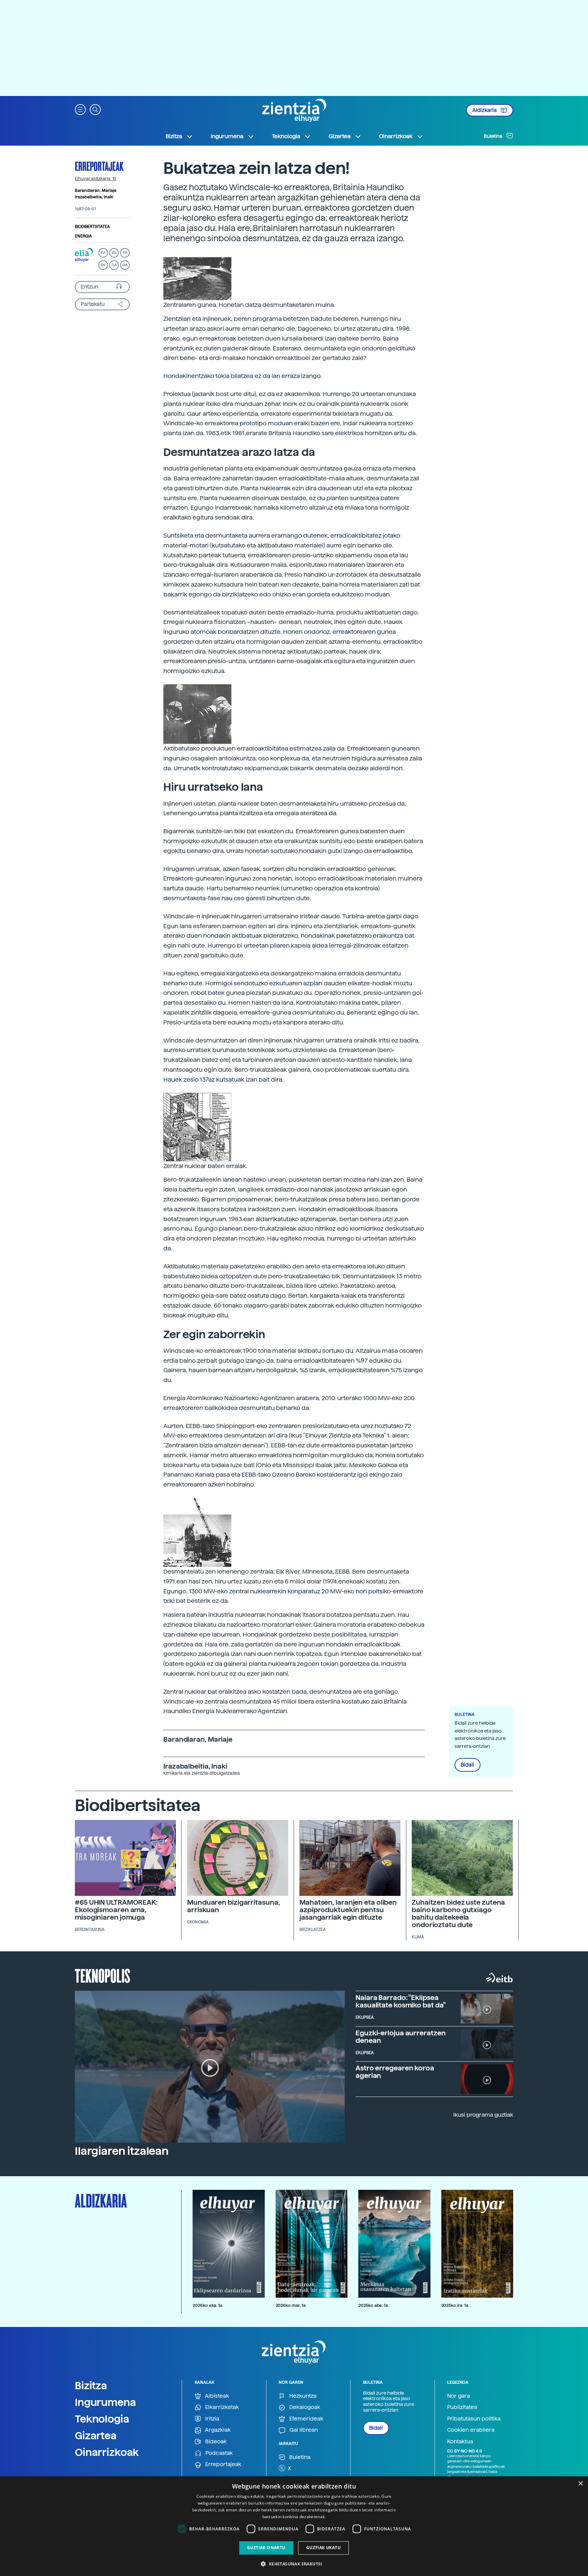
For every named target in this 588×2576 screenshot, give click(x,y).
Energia (83, 236)
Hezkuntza (302, 2396)
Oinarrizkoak (107, 2452)
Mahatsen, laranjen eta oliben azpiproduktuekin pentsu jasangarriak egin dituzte (348, 1910)
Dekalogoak (304, 2407)
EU (103, 253)
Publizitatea (462, 2407)
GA (125, 265)
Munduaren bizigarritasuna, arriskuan (233, 1906)
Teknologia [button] (286, 136)
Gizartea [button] (340, 136)
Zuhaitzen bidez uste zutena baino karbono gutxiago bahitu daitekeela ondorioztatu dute (458, 1914)
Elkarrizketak (221, 2407)
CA (114, 265)
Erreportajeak (99, 166)
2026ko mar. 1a (291, 2305)
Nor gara (459, 2396)
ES (114, 253)
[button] (80, 109)
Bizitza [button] (174, 136)
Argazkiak (217, 2430)
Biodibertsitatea (92, 227)
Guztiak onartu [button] (266, 2548)
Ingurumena (105, 2402)
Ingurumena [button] (227, 136)
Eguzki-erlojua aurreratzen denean (401, 2037)
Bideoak (215, 2441)
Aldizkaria (485, 110)
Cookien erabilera (471, 2430)
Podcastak (218, 2453)
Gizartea (96, 2435)
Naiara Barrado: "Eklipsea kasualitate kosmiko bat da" (401, 2001)
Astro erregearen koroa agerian (395, 2072)
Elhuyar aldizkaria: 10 (96, 179)
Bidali (468, 1765)
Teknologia (102, 2419)
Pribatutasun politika (474, 2419)
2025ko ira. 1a (455, 2305)
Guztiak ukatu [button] (323, 2548)
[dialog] (294, 2526)
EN (103, 265)
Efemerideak (306, 2419)
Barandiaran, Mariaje (96, 191)
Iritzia (211, 2419)
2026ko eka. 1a (207, 2305)
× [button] (580, 2484)
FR (125, 253)
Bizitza (91, 2385)
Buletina (494, 136)
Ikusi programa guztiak (483, 2115)
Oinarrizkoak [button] (396, 136)
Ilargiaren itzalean (122, 2151)
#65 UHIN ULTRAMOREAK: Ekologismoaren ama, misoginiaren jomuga (116, 1910)
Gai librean (303, 2430)
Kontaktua (460, 2441)
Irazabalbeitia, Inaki (94, 197)
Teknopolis (103, 1975)
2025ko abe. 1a (373, 2305)
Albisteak (216, 2396)
